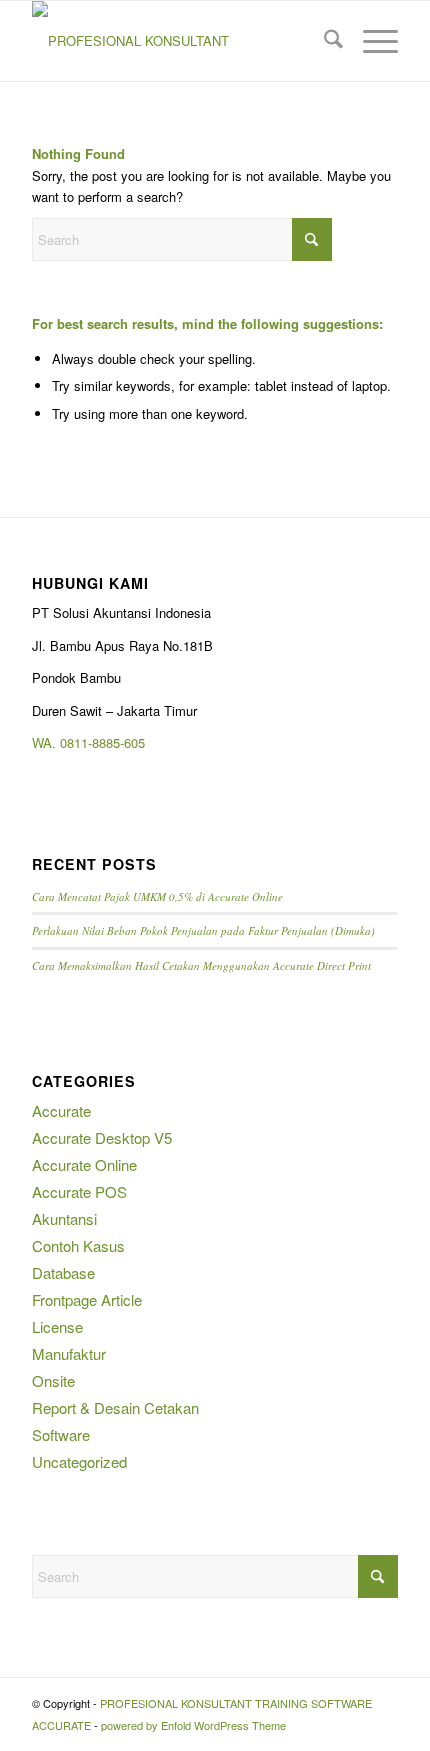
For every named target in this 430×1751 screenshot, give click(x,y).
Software (61, 1434)
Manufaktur (69, 1353)
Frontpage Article (87, 1299)
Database (63, 1272)
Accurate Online (84, 1164)
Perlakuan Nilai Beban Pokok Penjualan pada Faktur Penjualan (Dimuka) (203, 930)
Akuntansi (64, 1218)
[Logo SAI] (178, 41)
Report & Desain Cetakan (115, 1407)
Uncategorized (79, 1461)
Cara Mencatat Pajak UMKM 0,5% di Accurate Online (157, 896)
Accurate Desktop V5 (102, 1137)
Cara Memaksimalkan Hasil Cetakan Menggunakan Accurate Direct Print (201, 965)
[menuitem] (323, 41)
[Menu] (370, 41)
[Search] (323, 41)
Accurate (61, 1110)
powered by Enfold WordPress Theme (193, 1725)
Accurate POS (79, 1191)
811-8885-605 (106, 742)
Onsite (53, 1380)
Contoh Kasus (78, 1245)
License (57, 1326)
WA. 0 (49, 742)
